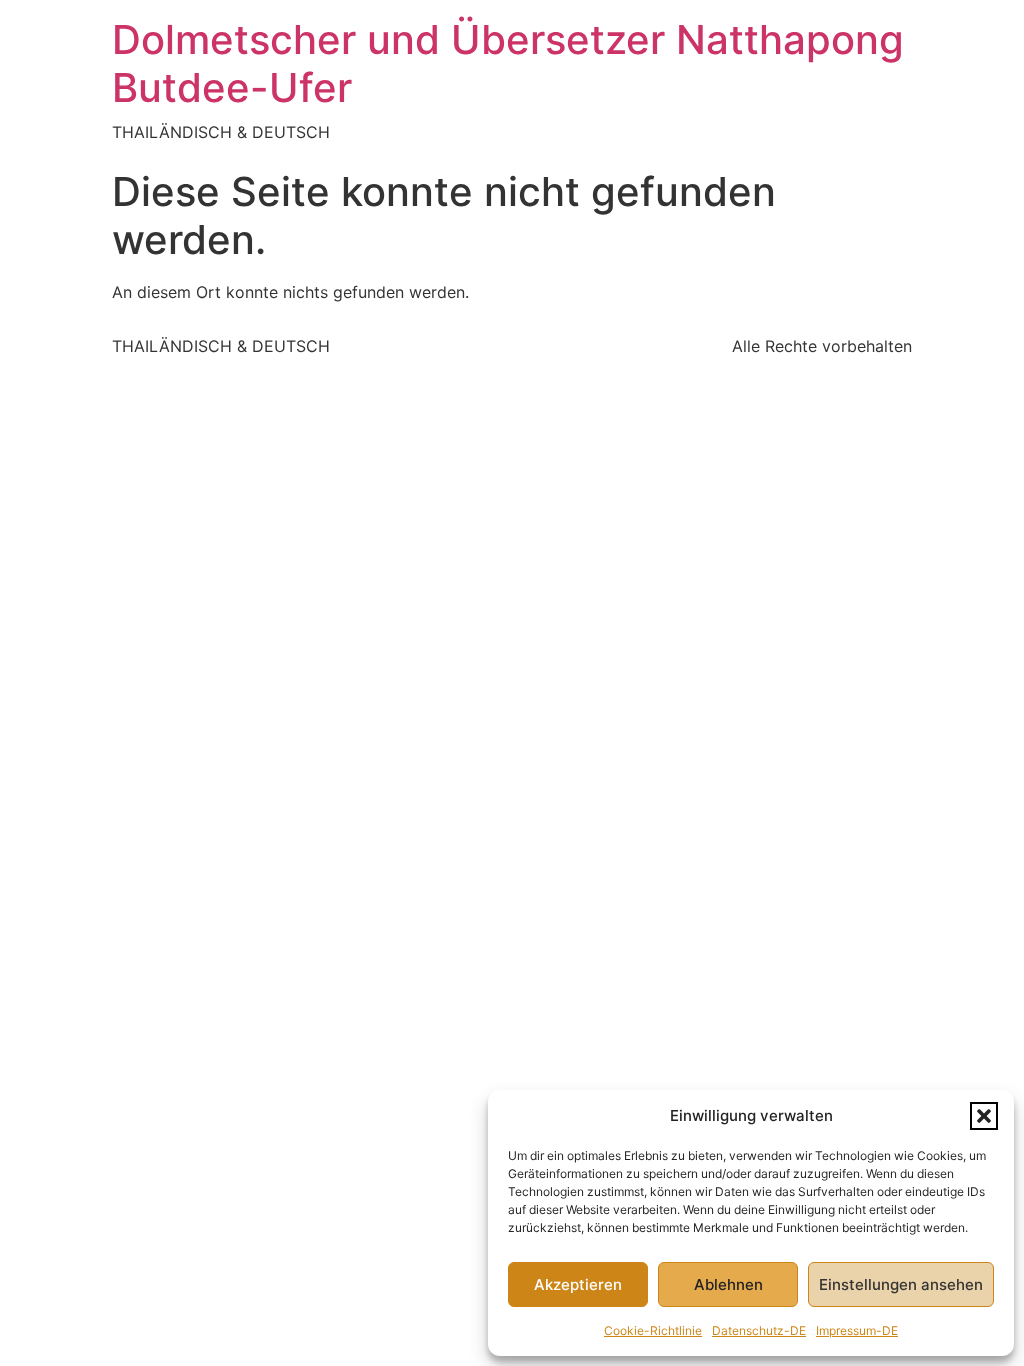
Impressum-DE (857, 1330)
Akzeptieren (578, 1284)
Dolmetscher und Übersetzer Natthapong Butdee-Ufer (508, 63)
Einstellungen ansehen (901, 1284)
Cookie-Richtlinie (653, 1330)
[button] (984, 1116)
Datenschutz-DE (759, 1330)
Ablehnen (728, 1284)
